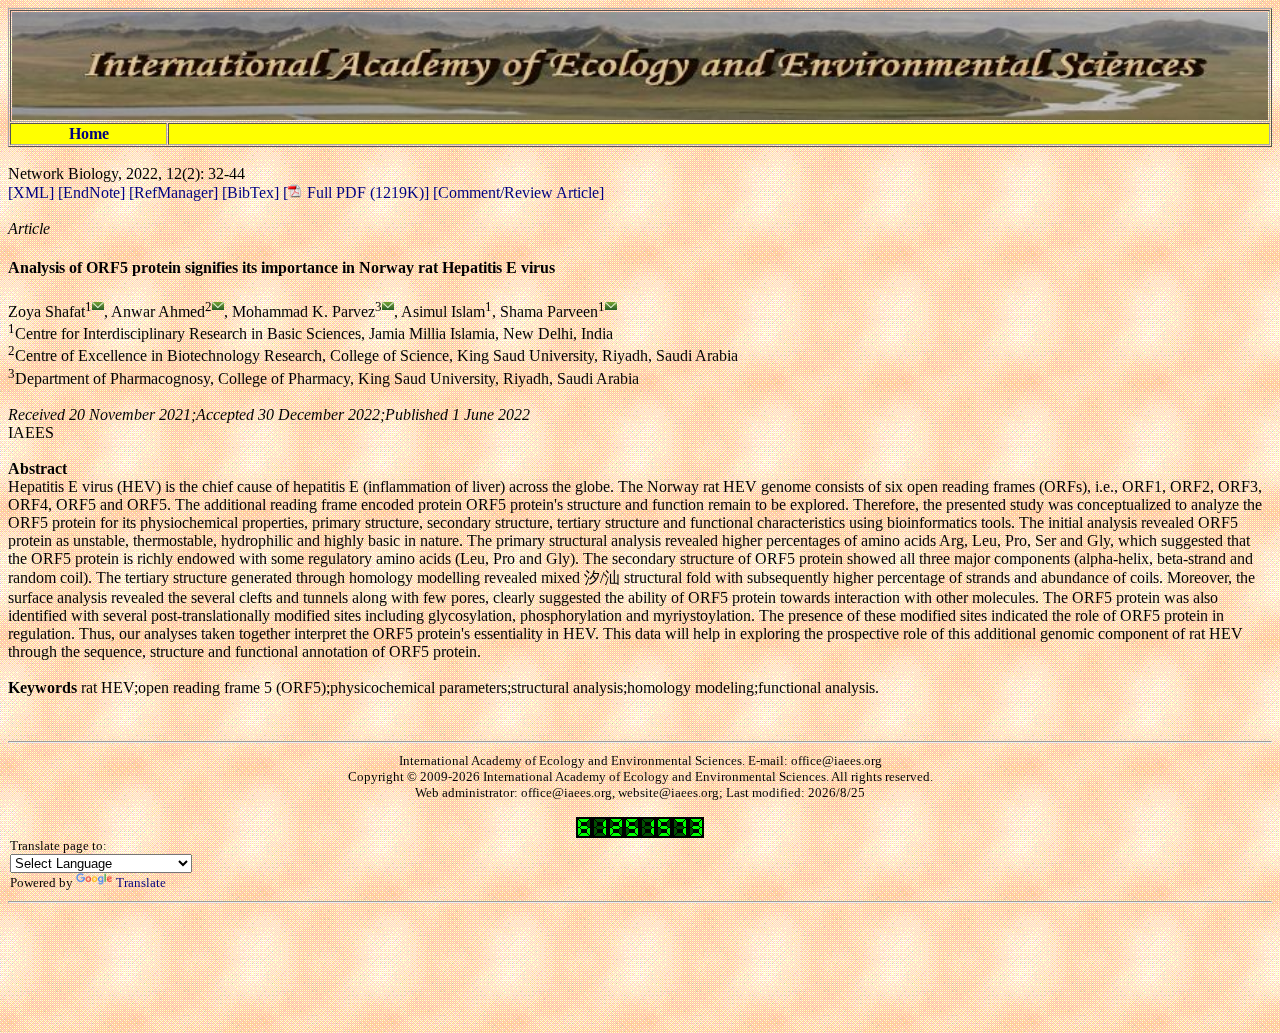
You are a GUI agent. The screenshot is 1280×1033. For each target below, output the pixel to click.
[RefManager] (175, 192)
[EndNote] (93, 192)
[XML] (33, 192)
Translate (141, 882)
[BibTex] (252, 192)
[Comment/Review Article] (516, 192)
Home (89, 133)
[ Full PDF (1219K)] (356, 192)
